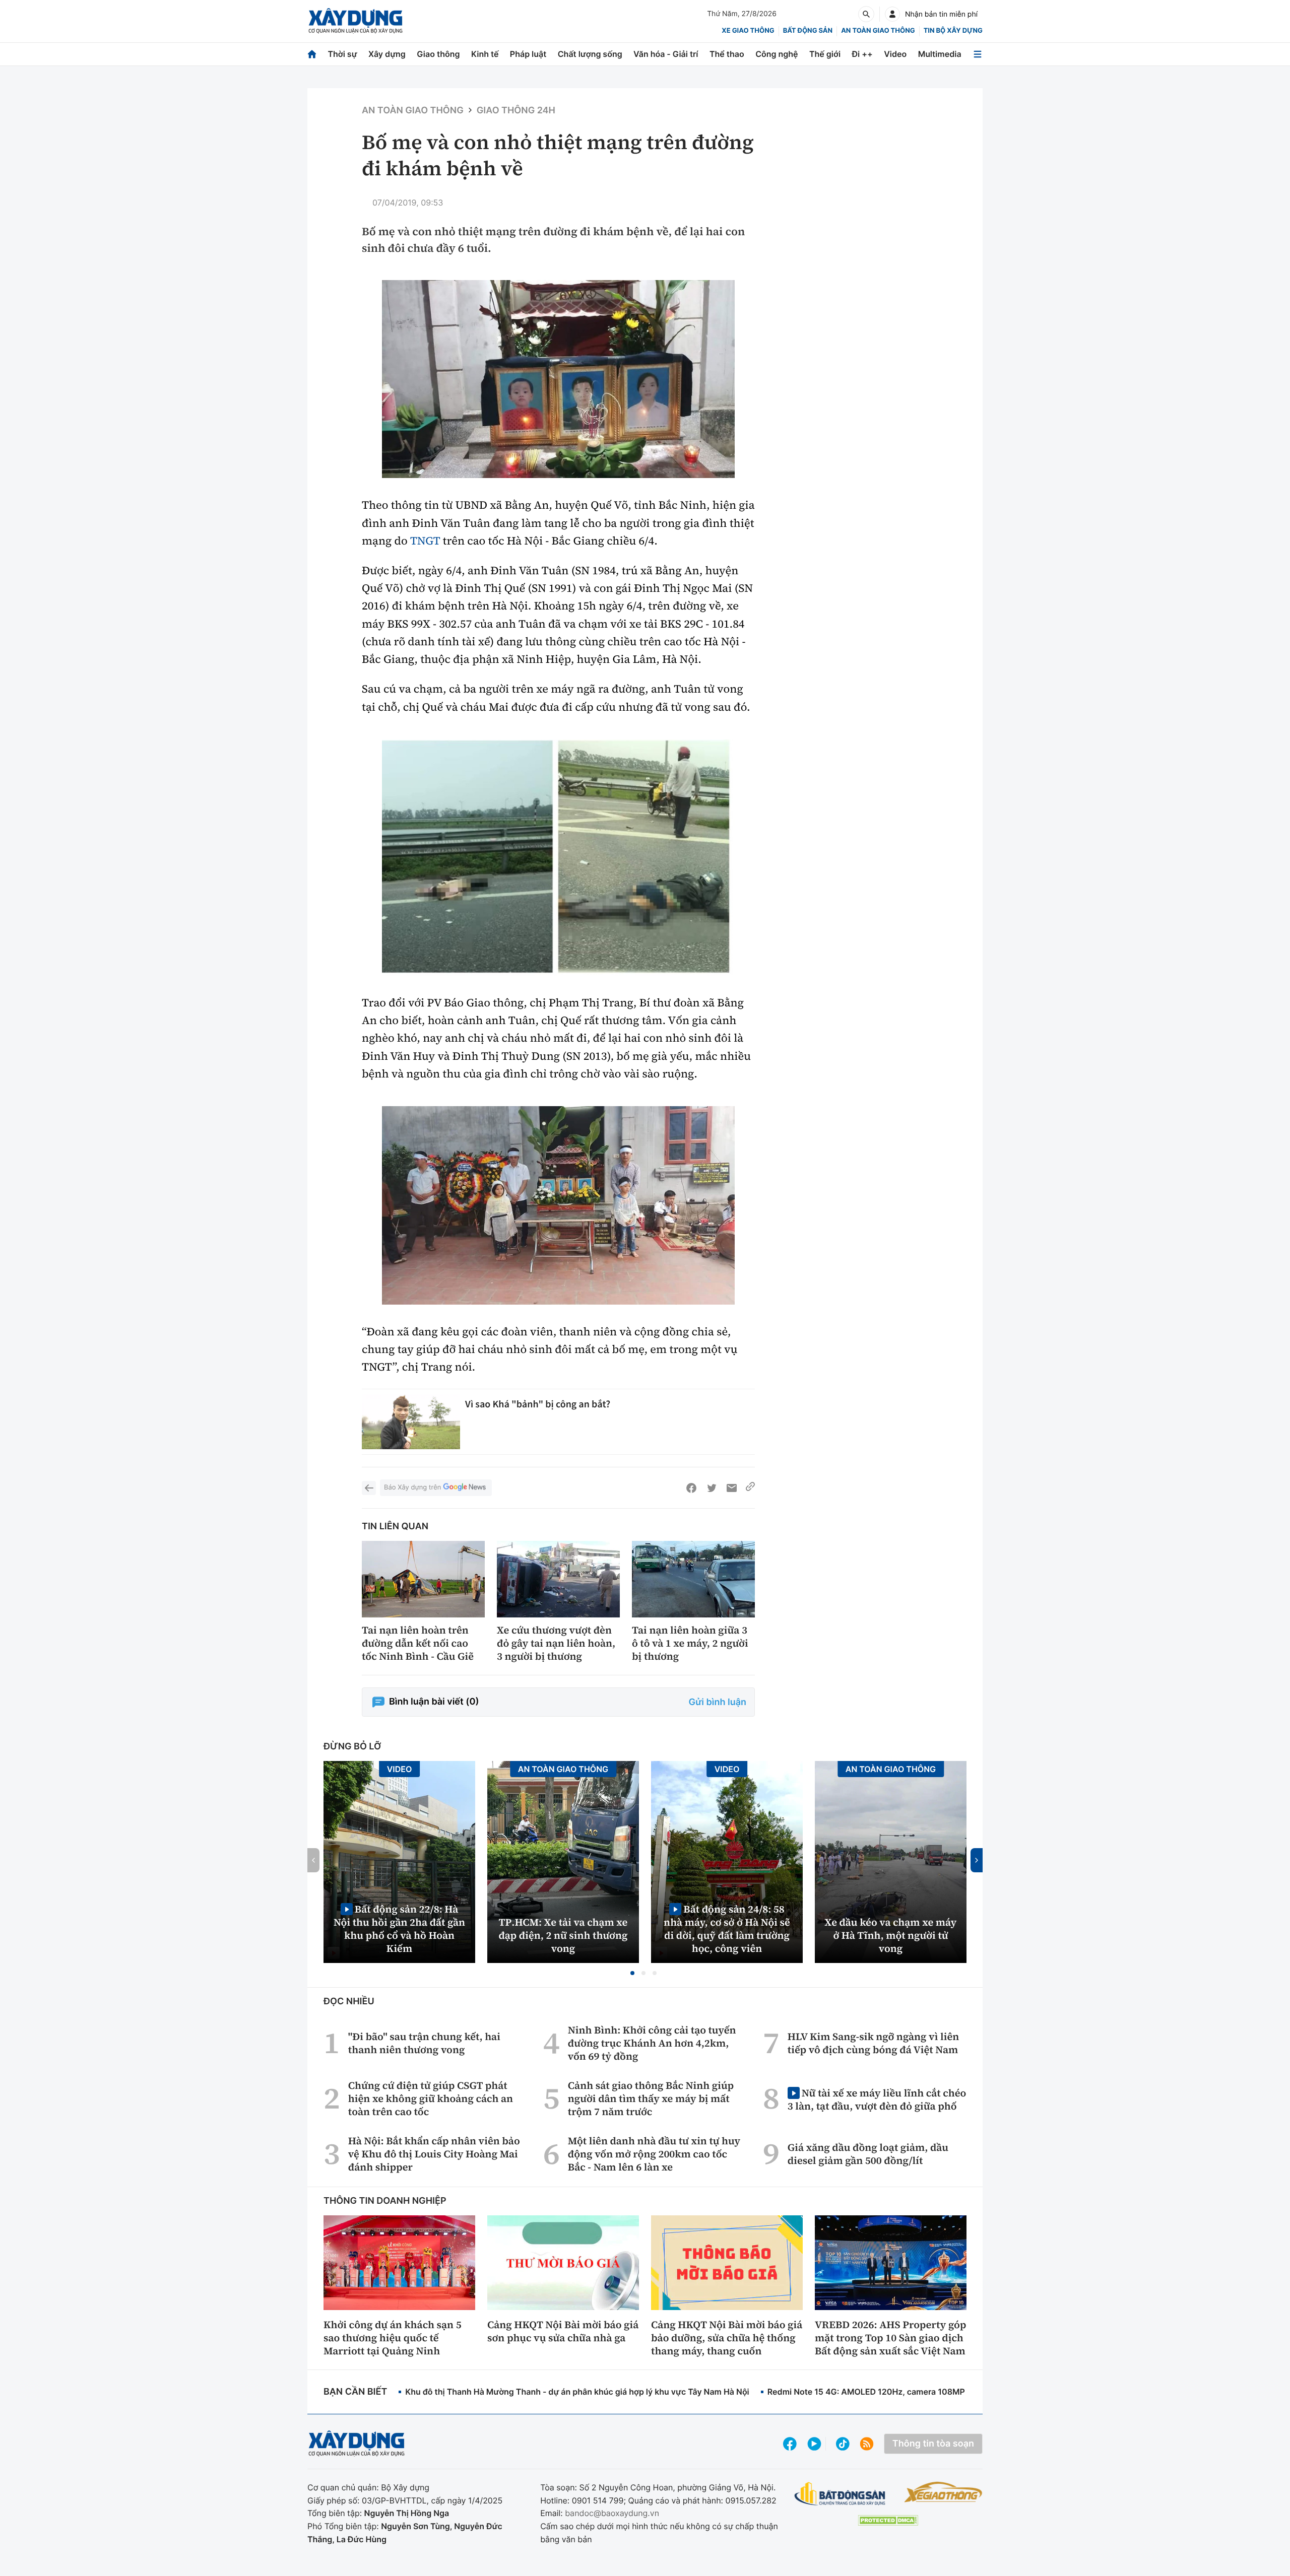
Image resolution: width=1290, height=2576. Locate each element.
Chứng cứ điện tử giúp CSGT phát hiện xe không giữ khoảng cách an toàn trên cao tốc (431, 2098)
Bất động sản (808, 31)
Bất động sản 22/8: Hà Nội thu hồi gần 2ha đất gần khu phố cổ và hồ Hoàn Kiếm (399, 1928)
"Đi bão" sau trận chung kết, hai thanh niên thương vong (424, 2043)
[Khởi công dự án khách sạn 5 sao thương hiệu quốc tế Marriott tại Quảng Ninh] (399, 2263)
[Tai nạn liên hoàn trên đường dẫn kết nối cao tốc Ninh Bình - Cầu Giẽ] (423, 1579)
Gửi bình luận (718, 1702)
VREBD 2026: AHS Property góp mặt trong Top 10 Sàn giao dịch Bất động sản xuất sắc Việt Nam (890, 2338)
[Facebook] (691, 1488)
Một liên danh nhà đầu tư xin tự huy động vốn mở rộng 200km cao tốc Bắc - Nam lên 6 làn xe (654, 2154)
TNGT (425, 541)
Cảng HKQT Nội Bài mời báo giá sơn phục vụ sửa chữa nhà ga (563, 2331)
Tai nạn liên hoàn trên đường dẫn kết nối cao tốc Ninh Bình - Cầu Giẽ (418, 1643)
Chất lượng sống (590, 54)
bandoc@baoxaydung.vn (612, 2513)
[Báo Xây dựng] (356, 21)
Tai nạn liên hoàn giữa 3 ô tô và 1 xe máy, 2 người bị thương (690, 1643)
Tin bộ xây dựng (953, 31)
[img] (558, 379)
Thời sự (342, 54)
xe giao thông (748, 31)
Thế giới (825, 54)
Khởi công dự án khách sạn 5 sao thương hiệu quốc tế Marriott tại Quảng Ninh (393, 2338)
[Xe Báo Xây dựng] (943, 2492)
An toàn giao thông (878, 31)
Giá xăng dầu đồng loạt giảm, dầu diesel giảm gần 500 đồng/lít (868, 2154)
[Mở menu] (978, 54)
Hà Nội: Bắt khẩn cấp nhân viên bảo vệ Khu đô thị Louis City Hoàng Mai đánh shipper (434, 2154)
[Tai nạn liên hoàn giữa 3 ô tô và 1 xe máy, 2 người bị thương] (693, 1579)
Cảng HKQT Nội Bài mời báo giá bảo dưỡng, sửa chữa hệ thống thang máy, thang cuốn (727, 2338)
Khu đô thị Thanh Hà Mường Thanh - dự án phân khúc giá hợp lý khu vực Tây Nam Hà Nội (577, 2392)
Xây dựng (387, 54)
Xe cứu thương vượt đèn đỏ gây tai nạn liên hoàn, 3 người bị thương (556, 1643)
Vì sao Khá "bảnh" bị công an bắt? (538, 1404)
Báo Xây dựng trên (412, 1487)
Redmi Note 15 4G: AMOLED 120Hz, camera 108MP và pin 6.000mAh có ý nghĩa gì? (928, 2392)
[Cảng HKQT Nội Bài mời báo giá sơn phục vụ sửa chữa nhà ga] (563, 2263)
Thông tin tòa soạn (933, 2444)
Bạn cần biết (355, 2392)
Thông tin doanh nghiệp (385, 2201)
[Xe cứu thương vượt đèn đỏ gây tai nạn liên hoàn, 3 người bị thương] (558, 1579)
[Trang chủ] (312, 54)
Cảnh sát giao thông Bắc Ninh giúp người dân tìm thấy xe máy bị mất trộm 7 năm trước (651, 2098)
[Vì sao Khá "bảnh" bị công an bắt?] (411, 1422)
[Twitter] (712, 1488)
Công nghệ (777, 54)
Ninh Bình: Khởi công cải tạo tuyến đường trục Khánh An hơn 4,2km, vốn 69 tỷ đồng (652, 2043)
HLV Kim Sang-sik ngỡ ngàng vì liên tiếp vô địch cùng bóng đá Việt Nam (873, 2043)
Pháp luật (528, 54)
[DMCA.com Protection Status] (888, 2520)
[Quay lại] (369, 1488)
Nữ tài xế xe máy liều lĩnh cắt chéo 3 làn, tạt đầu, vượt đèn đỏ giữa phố (877, 2099)
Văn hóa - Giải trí (666, 54)
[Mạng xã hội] (843, 2444)
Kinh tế (485, 54)
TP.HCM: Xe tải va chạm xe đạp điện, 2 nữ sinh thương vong (563, 1935)
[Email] (732, 1488)
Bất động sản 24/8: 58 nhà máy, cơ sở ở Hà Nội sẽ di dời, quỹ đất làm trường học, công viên (727, 1928)
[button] (632, 1973)
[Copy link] (750, 1488)
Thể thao (727, 54)
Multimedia (940, 54)
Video (895, 54)
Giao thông (438, 54)
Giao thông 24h (516, 111)
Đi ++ (862, 54)
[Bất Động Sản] (840, 2494)
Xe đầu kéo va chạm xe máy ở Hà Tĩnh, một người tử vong (891, 1935)
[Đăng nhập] (892, 14)
